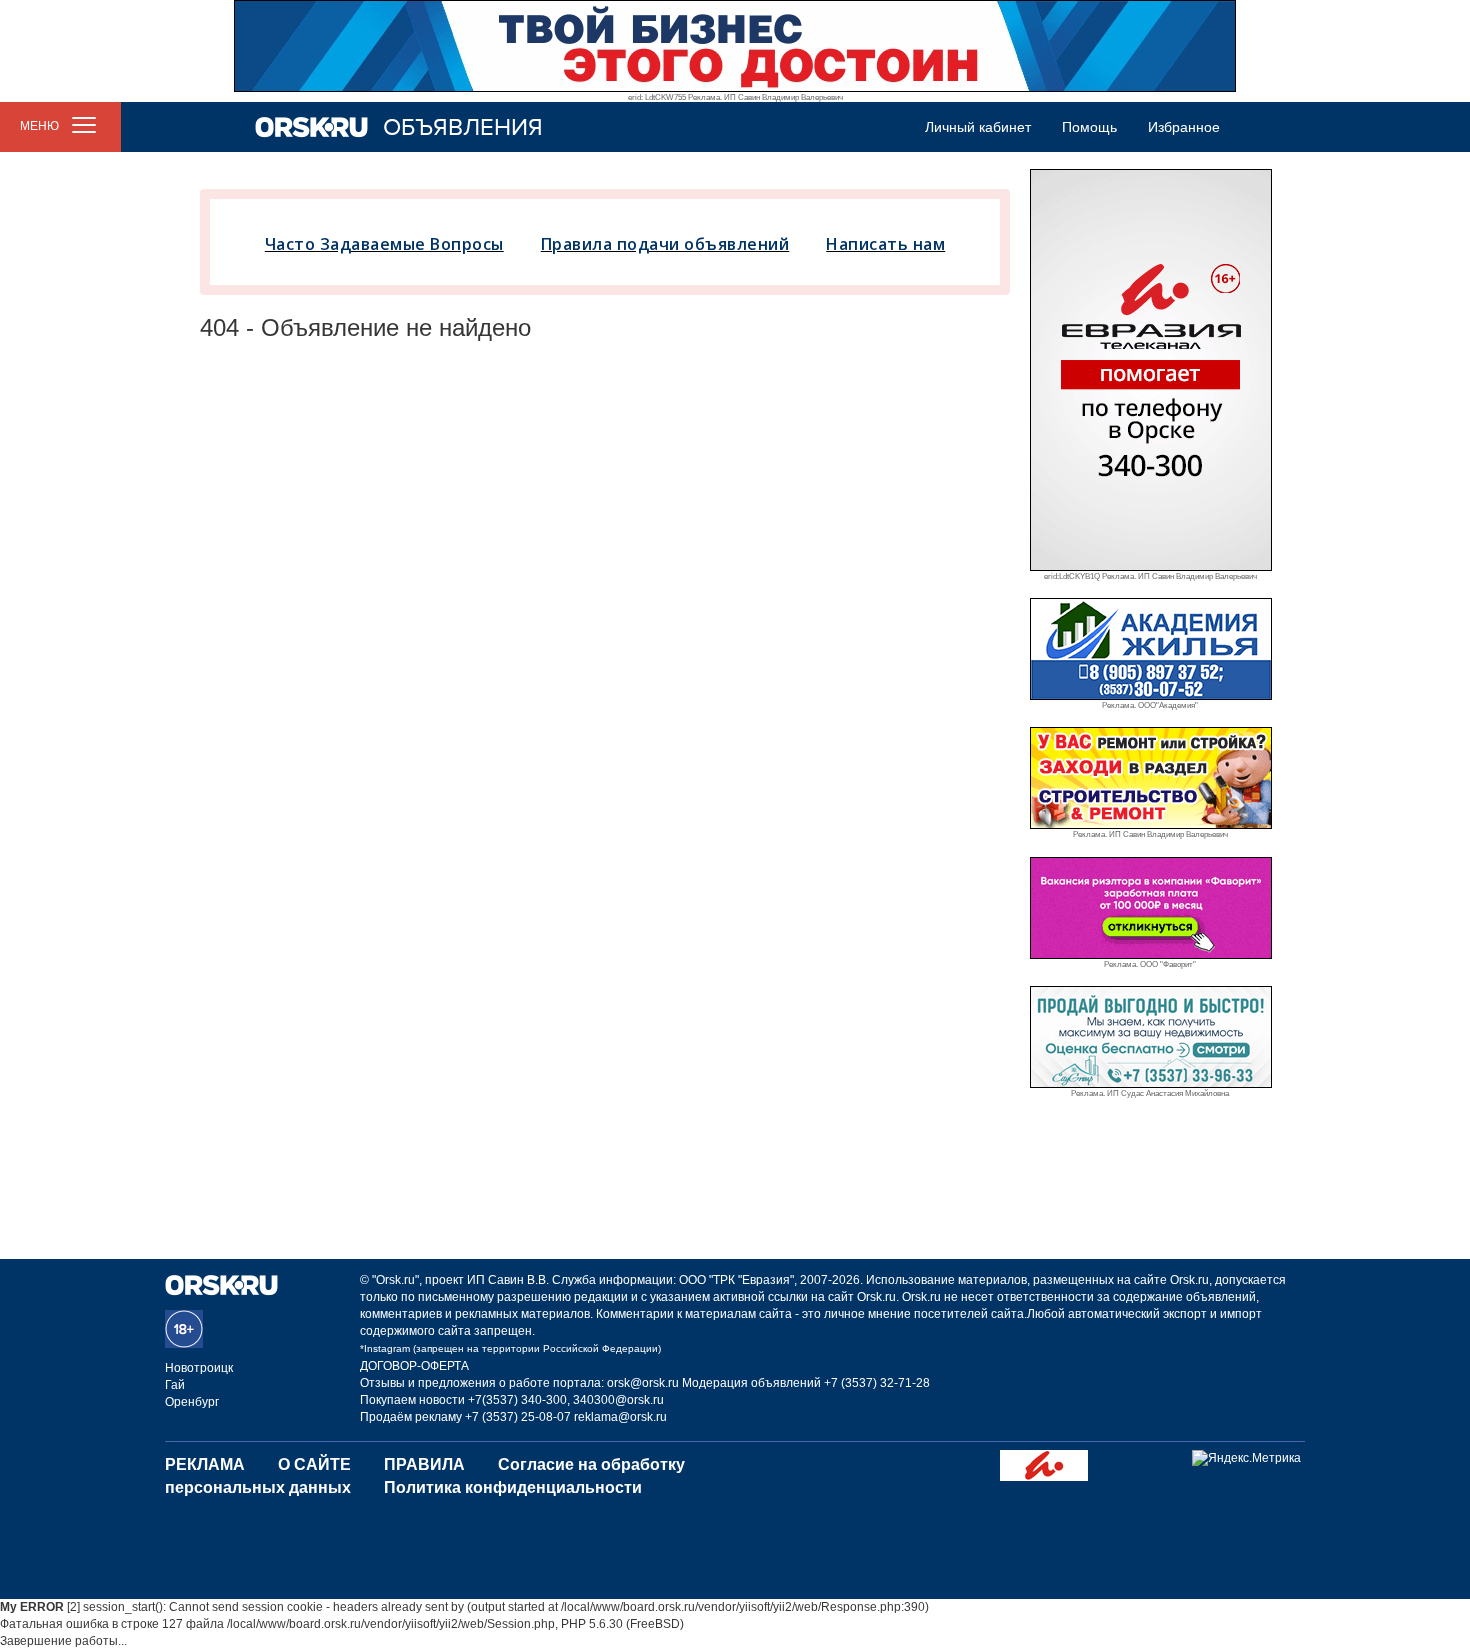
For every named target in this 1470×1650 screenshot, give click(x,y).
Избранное (1184, 127)
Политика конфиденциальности (513, 1487)
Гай (175, 1385)
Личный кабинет (978, 127)
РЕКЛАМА (205, 1464)
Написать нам (885, 244)
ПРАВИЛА (424, 1464)
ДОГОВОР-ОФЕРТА (414, 1366)
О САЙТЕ (314, 1464)
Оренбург (192, 1402)
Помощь (1089, 127)
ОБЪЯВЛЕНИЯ (463, 127)
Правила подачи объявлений (665, 244)
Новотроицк (199, 1368)
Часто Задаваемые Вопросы (384, 244)
